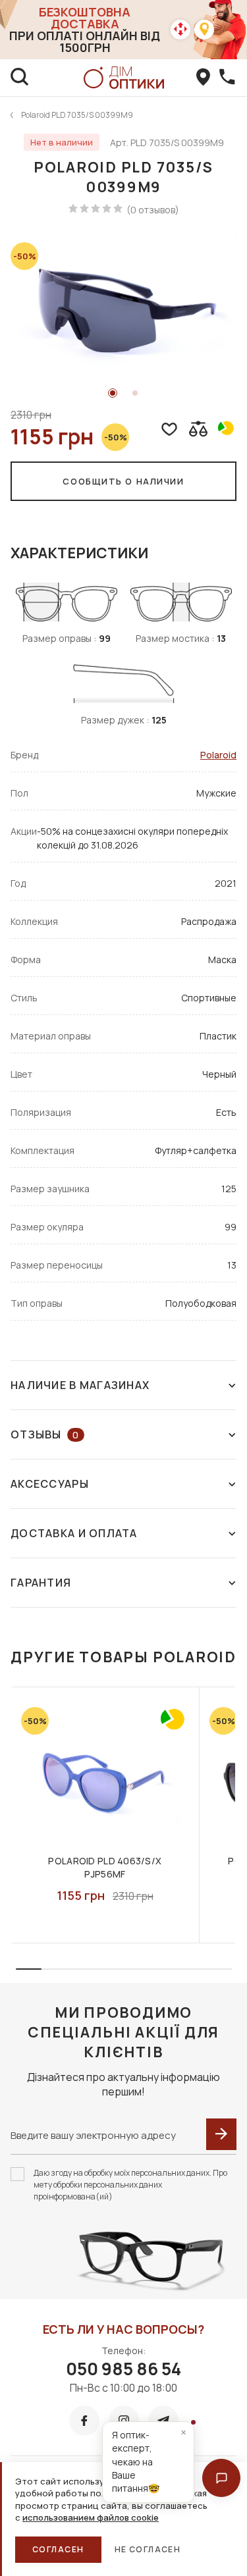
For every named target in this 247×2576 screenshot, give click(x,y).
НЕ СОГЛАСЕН (148, 2549)
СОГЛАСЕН (58, 2549)
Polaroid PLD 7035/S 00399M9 (77, 115)
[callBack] (227, 78)
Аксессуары (50, 1484)
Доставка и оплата (74, 1533)
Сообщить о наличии (123, 481)
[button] (221, 2478)
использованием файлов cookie (91, 2517)
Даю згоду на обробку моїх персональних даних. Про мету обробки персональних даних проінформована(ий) (130, 2185)
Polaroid (218, 755)
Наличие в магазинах (80, 1385)
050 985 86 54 (123, 2369)
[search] (20, 78)
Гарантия (41, 1583)
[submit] (221, 2134)
